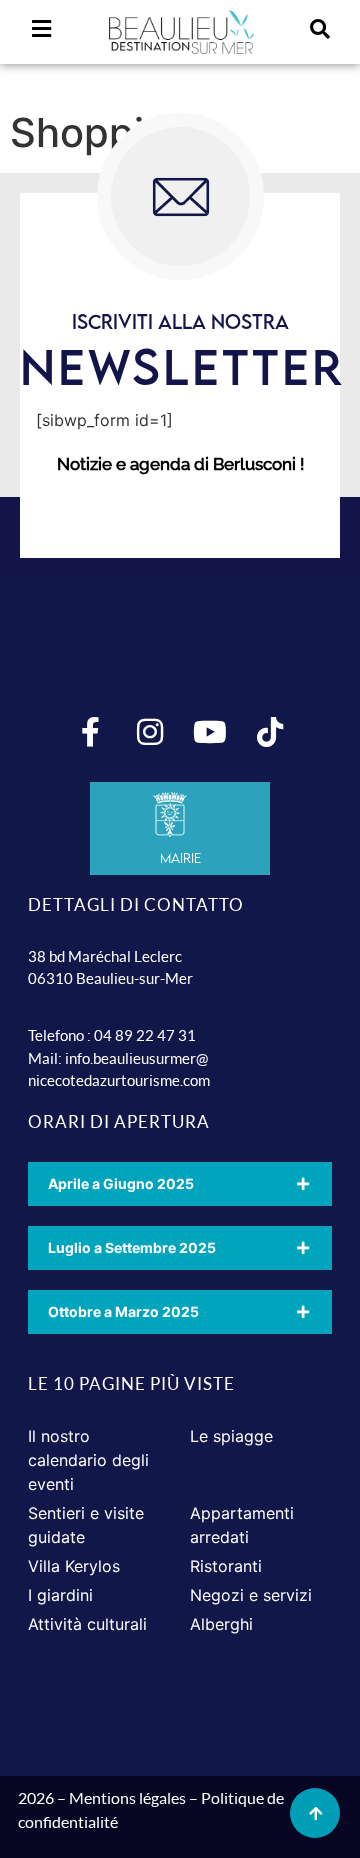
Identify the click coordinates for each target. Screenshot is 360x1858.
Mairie (180, 858)
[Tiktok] (270, 732)
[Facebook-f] (90, 732)
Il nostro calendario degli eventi (88, 1460)
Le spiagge (231, 1436)
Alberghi (221, 1624)
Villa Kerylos (74, 1566)
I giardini (60, 1595)
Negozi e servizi (251, 1595)
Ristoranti (226, 1566)
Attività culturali (87, 1624)
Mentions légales (127, 1797)
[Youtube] (210, 732)
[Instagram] (150, 732)
